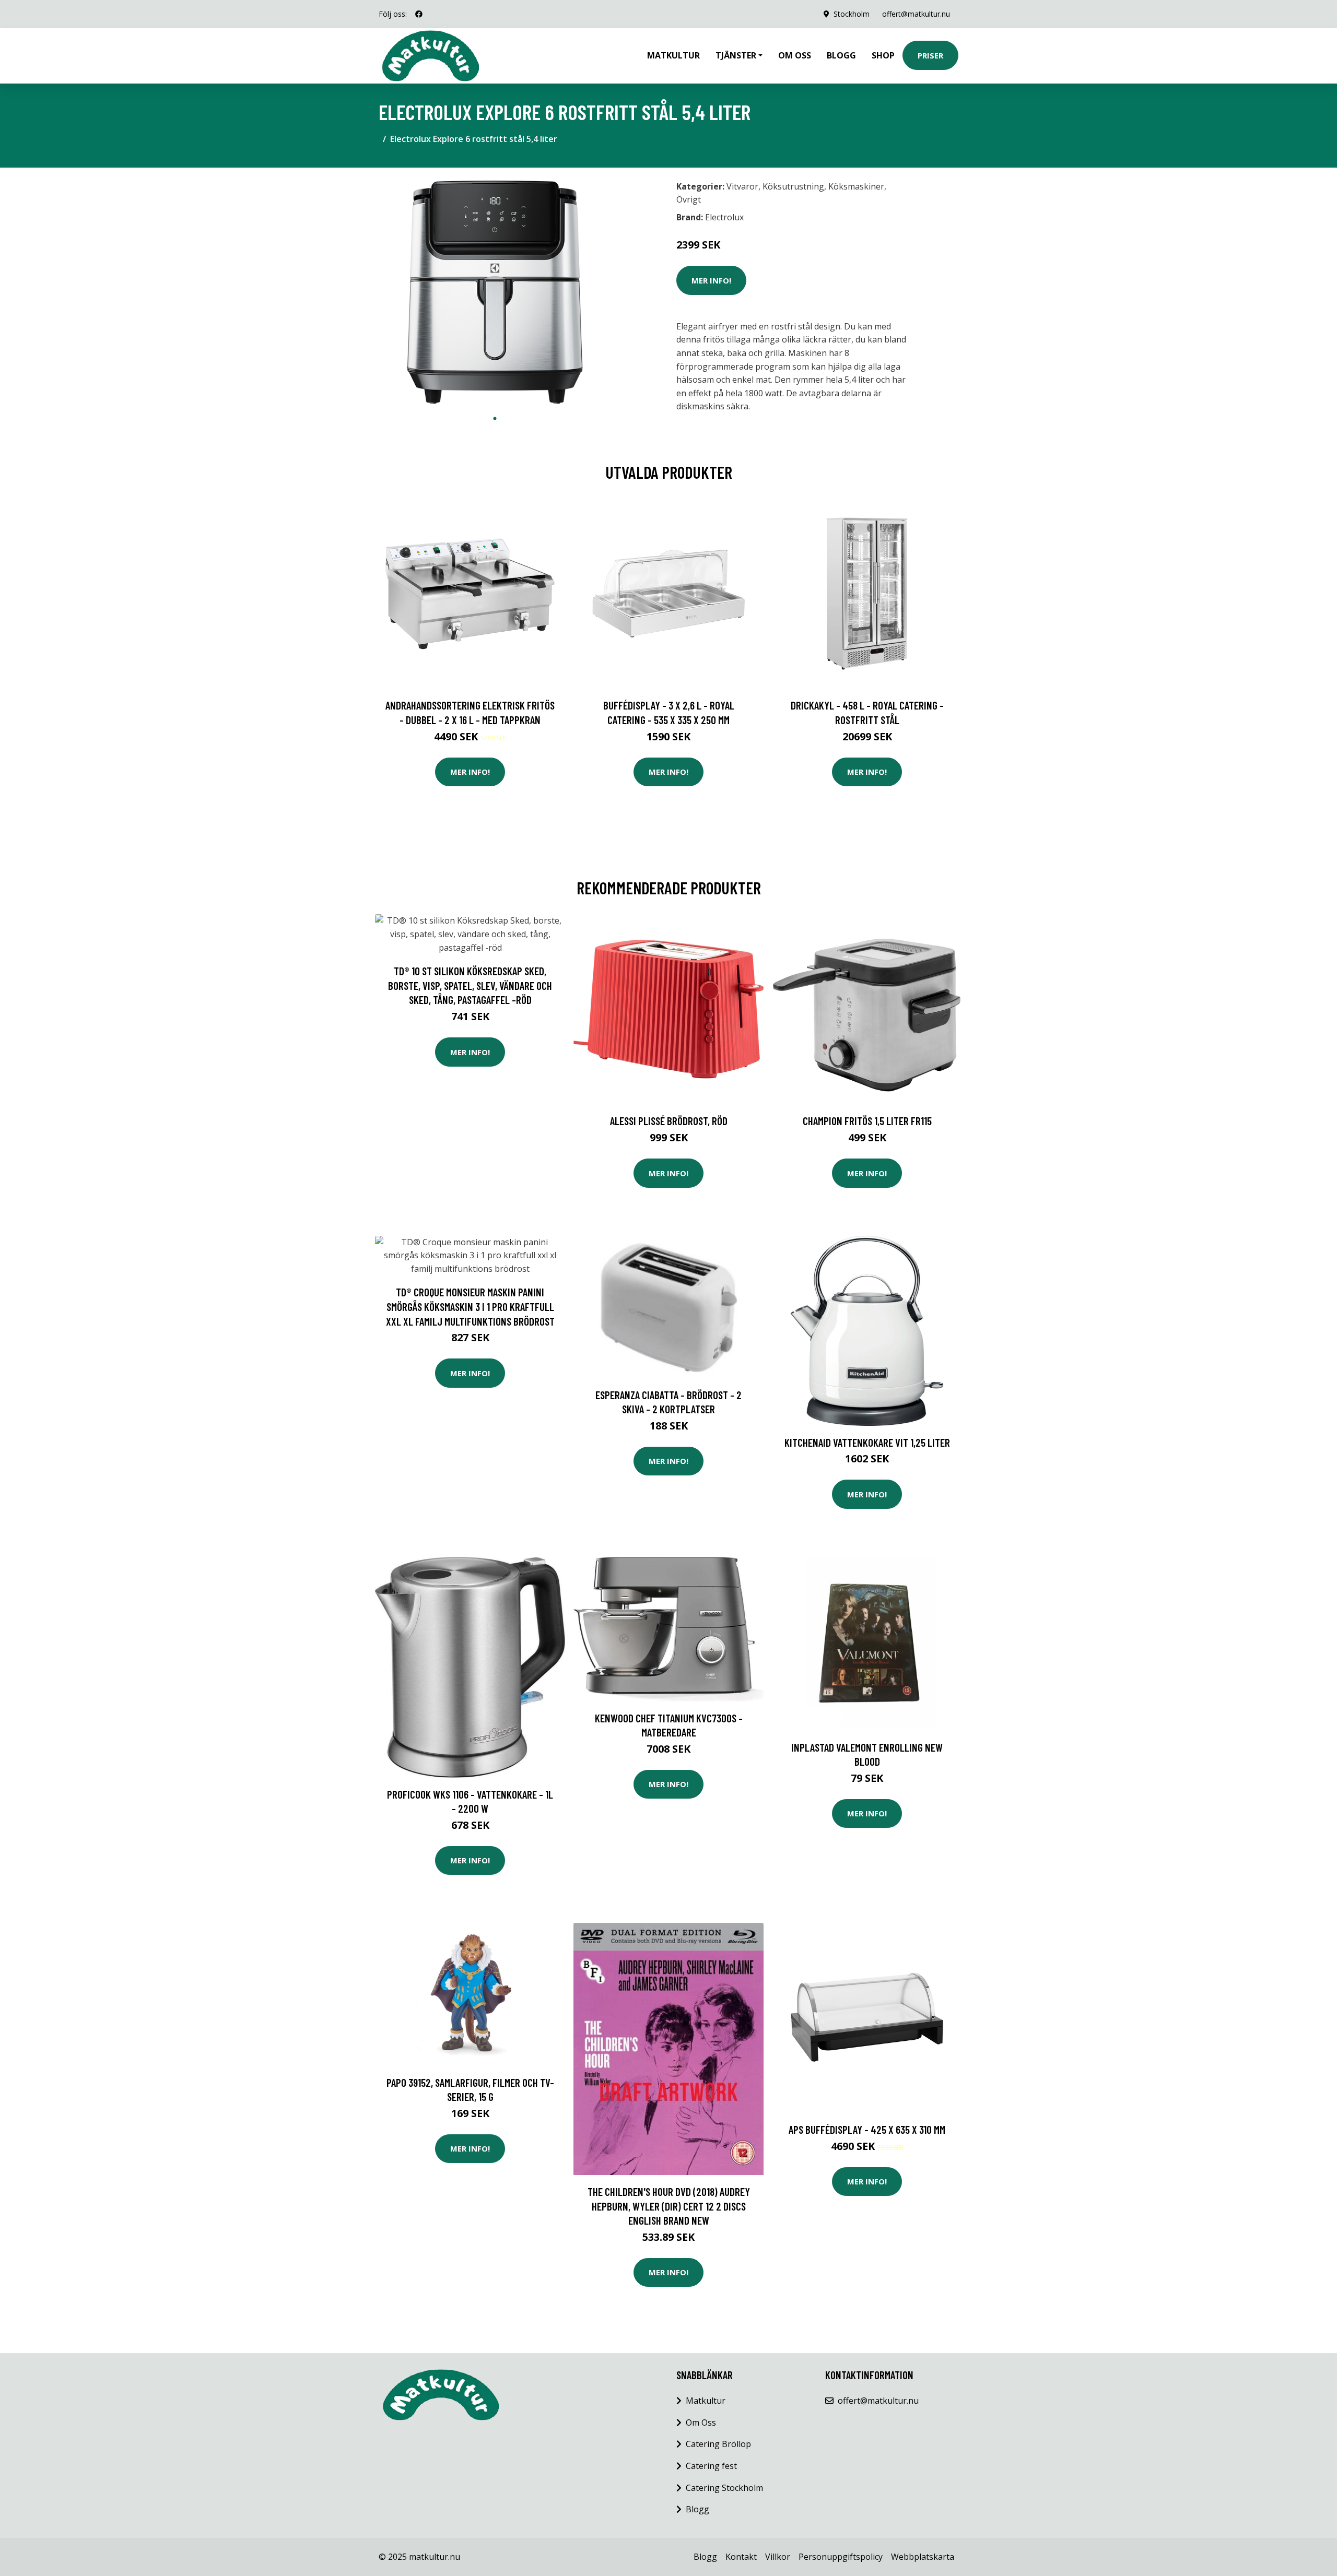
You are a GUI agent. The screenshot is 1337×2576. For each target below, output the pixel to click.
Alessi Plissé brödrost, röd (669, 1121)
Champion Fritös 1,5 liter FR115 (867, 1121)
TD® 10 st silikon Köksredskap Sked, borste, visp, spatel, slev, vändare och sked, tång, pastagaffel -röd (470, 985)
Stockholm (852, 14)
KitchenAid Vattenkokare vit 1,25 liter (867, 1442)
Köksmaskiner (856, 186)
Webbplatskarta (923, 2557)
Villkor (778, 2557)
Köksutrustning (793, 186)
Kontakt (741, 2557)
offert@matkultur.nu (916, 14)
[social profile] (419, 14)
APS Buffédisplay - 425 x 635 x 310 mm (867, 2129)
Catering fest (711, 2466)
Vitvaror (742, 186)
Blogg (841, 55)
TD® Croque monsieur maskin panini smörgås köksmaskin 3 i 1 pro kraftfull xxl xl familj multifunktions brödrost (470, 1306)
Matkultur (673, 55)
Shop (883, 55)
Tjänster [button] (736, 55)
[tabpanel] (495, 292)
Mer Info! (711, 280)
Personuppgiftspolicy (841, 2557)
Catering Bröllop (718, 2444)
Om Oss (701, 2423)
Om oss (795, 55)
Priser (930, 55)
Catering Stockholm (724, 2488)
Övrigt (689, 199)
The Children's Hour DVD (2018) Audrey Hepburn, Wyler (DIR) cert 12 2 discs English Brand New (669, 2206)
